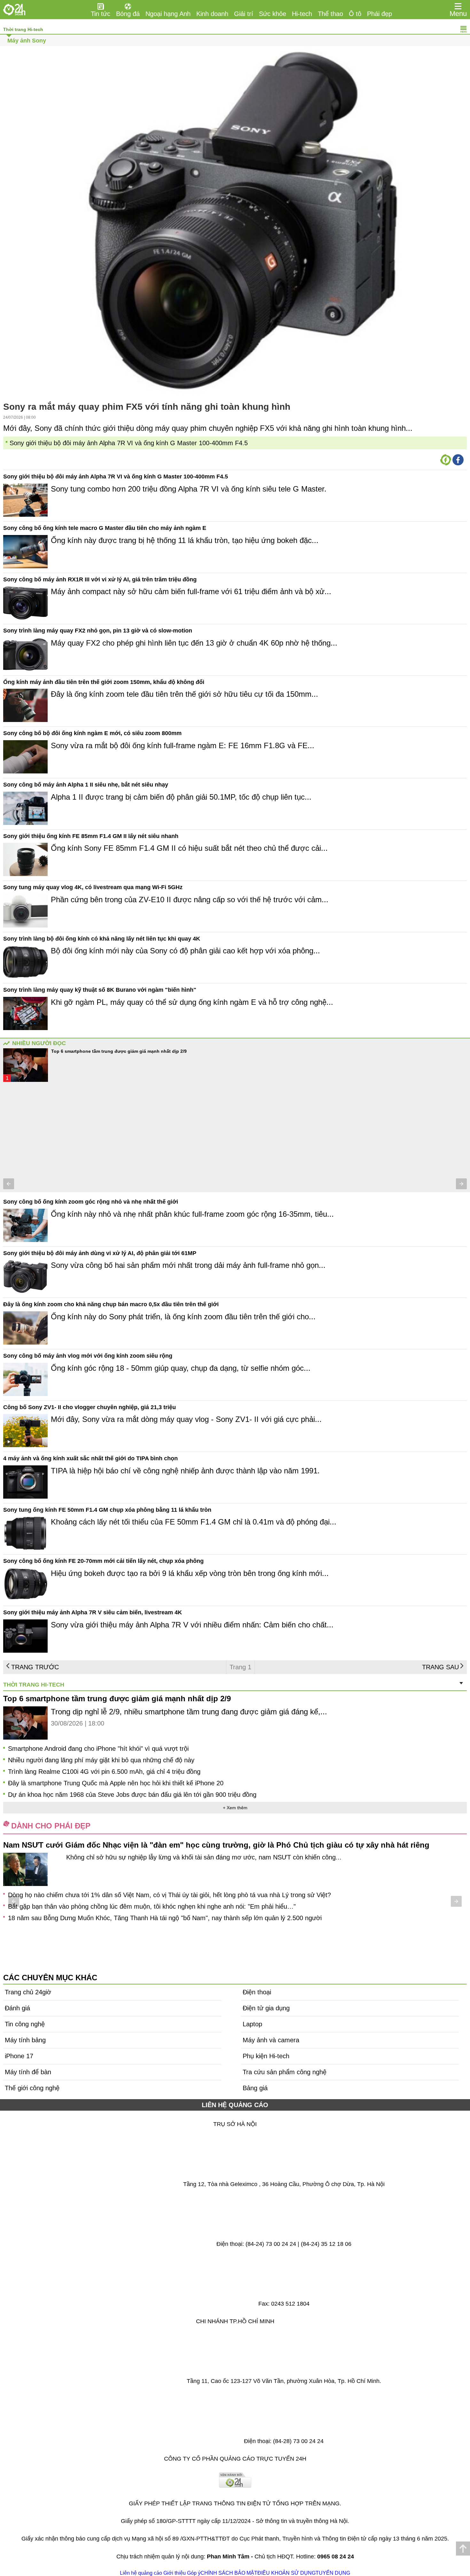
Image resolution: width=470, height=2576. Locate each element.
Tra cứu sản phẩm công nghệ (285, 2072)
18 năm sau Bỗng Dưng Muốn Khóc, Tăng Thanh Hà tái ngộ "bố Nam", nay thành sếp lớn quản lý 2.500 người (165, 1918)
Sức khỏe (273, 14)
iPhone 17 (19, 2056)
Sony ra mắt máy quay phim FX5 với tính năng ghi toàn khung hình (147, 407)
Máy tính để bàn (28, 2072)
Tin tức (101, 14)
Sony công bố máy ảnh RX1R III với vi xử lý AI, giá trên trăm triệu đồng (100, 579)
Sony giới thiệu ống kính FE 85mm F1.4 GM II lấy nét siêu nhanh (91, 836)
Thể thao (330, 14)
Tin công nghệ (25, 2024)
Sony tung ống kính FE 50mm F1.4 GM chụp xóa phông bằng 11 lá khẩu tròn (107, 1510)
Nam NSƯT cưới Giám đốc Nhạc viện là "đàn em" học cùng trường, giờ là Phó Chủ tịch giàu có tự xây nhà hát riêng (216, 1845)
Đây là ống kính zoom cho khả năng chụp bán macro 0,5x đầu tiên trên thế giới (111, 1304)
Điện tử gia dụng (266, 2008)
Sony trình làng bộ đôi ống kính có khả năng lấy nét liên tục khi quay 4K (102, 939)
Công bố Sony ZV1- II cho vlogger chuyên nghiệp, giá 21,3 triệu (90, 1407)
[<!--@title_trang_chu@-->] (14, 10)
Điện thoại (257, 1992)
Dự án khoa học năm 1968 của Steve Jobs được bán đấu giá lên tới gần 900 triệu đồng (132, 1795)
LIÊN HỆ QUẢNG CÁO (235, 2105)
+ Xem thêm (235, 1808)
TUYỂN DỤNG (333, 2573)
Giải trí (244, 14)
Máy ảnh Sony (27, 41)
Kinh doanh (212, 14)
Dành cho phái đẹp (51, 1826)
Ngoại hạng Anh (168, 14)
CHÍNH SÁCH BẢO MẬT (229, 2573)
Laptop (252, 2024)
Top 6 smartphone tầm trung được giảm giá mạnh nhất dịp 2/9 (119, 1051)
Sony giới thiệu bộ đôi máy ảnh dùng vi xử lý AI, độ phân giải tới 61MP (100, 1253)
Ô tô (355, 14)
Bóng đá (128, 14)
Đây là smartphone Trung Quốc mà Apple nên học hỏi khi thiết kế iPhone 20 (116, 1783)
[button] (9, 1184)
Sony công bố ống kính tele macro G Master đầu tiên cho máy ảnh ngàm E (105, 528)
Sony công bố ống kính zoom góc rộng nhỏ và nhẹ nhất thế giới (91, 1202)
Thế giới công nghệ (32, 2088)
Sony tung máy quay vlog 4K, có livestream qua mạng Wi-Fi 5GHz (93, 887)
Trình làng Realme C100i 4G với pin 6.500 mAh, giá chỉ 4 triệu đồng (104, 1772)
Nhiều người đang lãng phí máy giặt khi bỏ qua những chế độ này (101, 1760)
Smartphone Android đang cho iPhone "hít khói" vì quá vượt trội (98, 1749)
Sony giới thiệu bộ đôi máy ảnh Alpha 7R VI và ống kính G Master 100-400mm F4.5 (129, 443)
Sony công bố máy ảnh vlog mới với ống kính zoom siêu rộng (88, 1356)
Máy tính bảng (25, 2040)
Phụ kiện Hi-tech (266, 2056)
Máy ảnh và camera (271, 2040)
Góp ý (194, 2573)
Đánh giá (17, 2008)
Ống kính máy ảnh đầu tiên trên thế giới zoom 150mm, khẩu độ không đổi (104, 682)
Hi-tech (302, 14)
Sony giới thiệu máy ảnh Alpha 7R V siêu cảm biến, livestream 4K (93, 1612)
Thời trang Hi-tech (23, 29)
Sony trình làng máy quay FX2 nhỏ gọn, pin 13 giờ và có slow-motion (98, 631)
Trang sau (440, 1667)
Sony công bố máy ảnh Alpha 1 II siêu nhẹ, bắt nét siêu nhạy (86, 785)
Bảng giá (255, 2088)
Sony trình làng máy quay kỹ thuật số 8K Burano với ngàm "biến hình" (100, 990)
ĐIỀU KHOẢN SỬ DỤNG (286, 2573)
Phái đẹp (380, 14)
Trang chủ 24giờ (28, 1992)
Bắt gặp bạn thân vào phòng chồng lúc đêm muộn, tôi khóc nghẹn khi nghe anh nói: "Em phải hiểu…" (152, 1906)
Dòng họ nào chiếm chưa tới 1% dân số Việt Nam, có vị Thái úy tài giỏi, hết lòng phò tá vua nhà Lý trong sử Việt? (169, 1895)
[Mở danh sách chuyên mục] (458, 6)
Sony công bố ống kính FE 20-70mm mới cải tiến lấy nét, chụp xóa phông (103, 1561)
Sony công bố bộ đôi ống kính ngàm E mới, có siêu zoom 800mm (92, 733)
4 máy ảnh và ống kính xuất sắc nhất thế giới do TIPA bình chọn (90, 1458)
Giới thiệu (175, 2573)
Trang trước (35, 1667)
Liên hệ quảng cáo (141, 2573)
